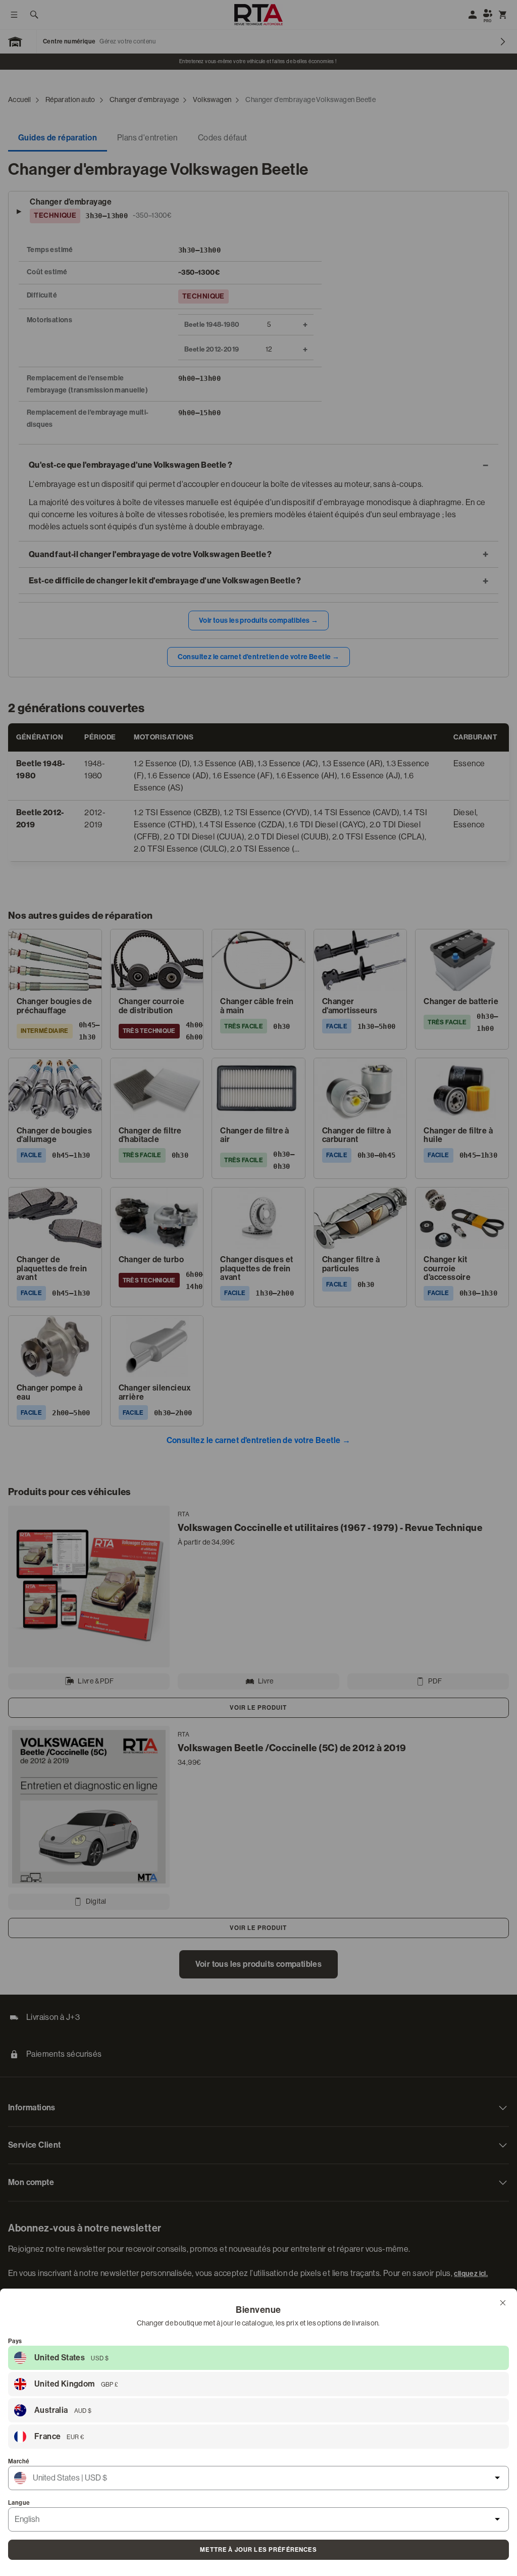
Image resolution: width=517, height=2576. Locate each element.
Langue (19, 2503)
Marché (19, 2461)
